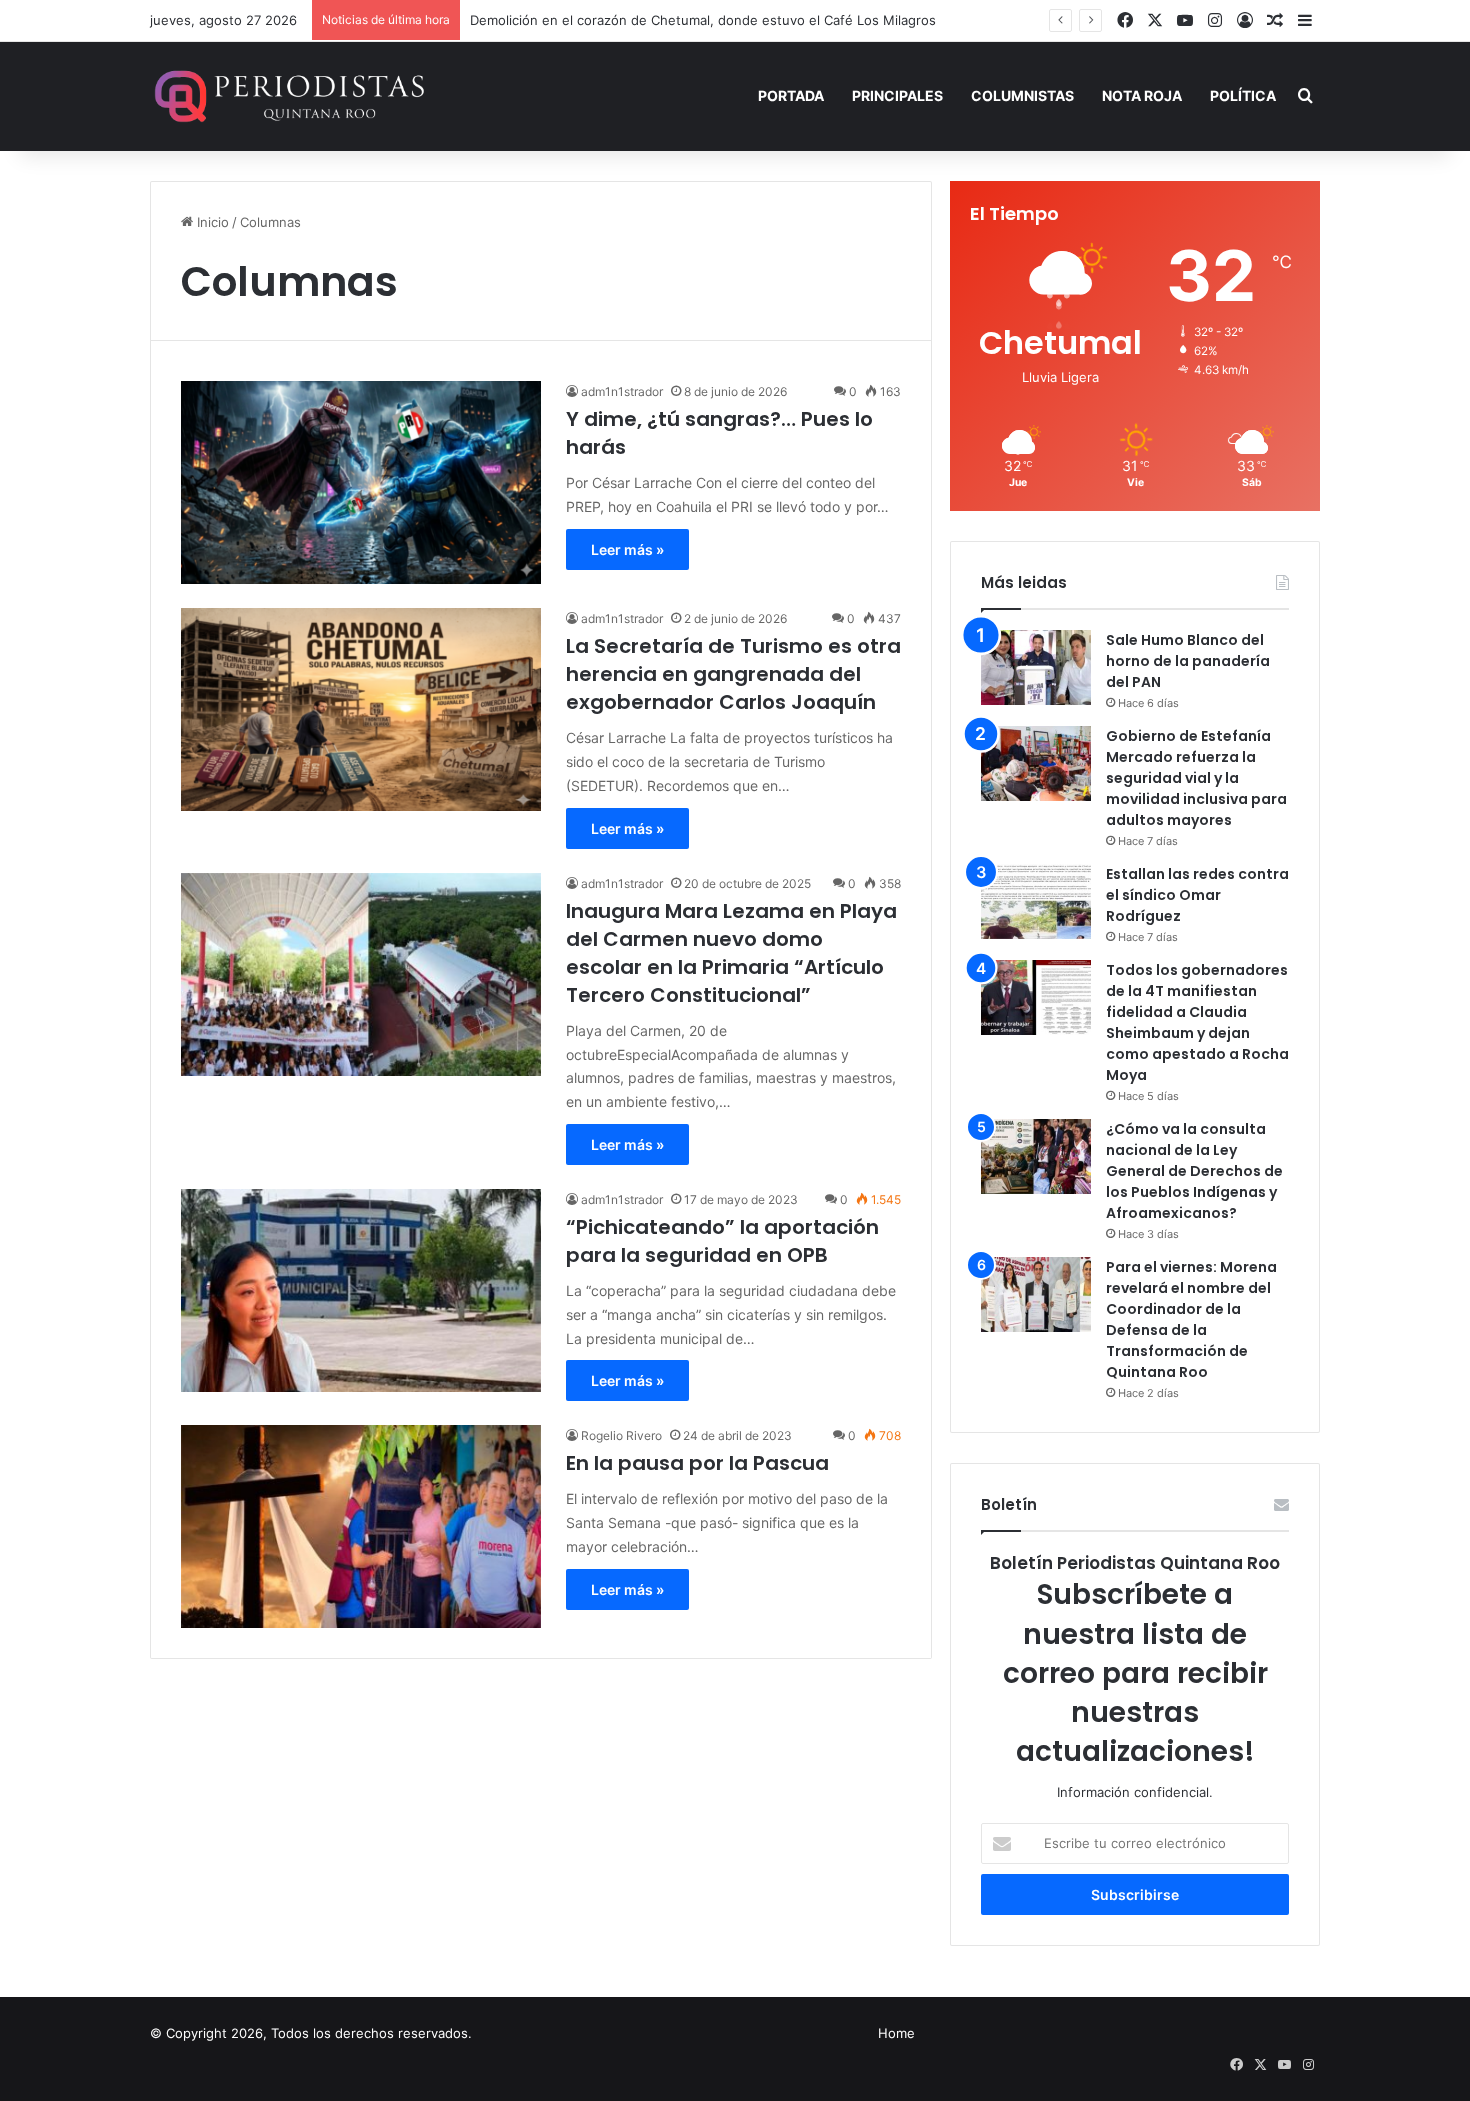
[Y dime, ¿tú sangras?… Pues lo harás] (361, 482)
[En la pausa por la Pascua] (361, 1526)
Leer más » (627, 549)
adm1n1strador (622, 391)
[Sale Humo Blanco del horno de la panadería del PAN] (1036, 667)
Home (896, 2033)
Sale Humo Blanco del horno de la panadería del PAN (1188, 661)
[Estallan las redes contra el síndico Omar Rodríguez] (1036, 901)
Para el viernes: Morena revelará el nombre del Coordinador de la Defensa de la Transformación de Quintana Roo (1191, 1319)
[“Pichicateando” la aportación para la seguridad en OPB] (361, 1290)
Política (1243, 95)
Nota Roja (1142, 95)
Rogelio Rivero (621, 1435)
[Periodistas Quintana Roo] (287, 96)
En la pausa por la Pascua (697, 1463)
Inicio (211, 222)
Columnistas (1022, 95)
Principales (897, 95)
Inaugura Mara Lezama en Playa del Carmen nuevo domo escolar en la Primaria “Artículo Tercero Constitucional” (731, 953)
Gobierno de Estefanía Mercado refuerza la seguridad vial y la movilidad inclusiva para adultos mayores (1196, 778)
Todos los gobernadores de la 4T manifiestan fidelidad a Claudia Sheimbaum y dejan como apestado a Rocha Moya (1197, 1022)
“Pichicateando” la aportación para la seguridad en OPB (722, 1241)
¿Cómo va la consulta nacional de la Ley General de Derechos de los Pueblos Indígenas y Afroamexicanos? (1194, 1171)
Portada (791, 95)
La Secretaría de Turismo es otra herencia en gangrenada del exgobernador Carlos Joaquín (733, 674)
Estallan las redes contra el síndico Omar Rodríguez (1197, 895)
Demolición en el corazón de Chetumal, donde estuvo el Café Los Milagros (703, 20)
